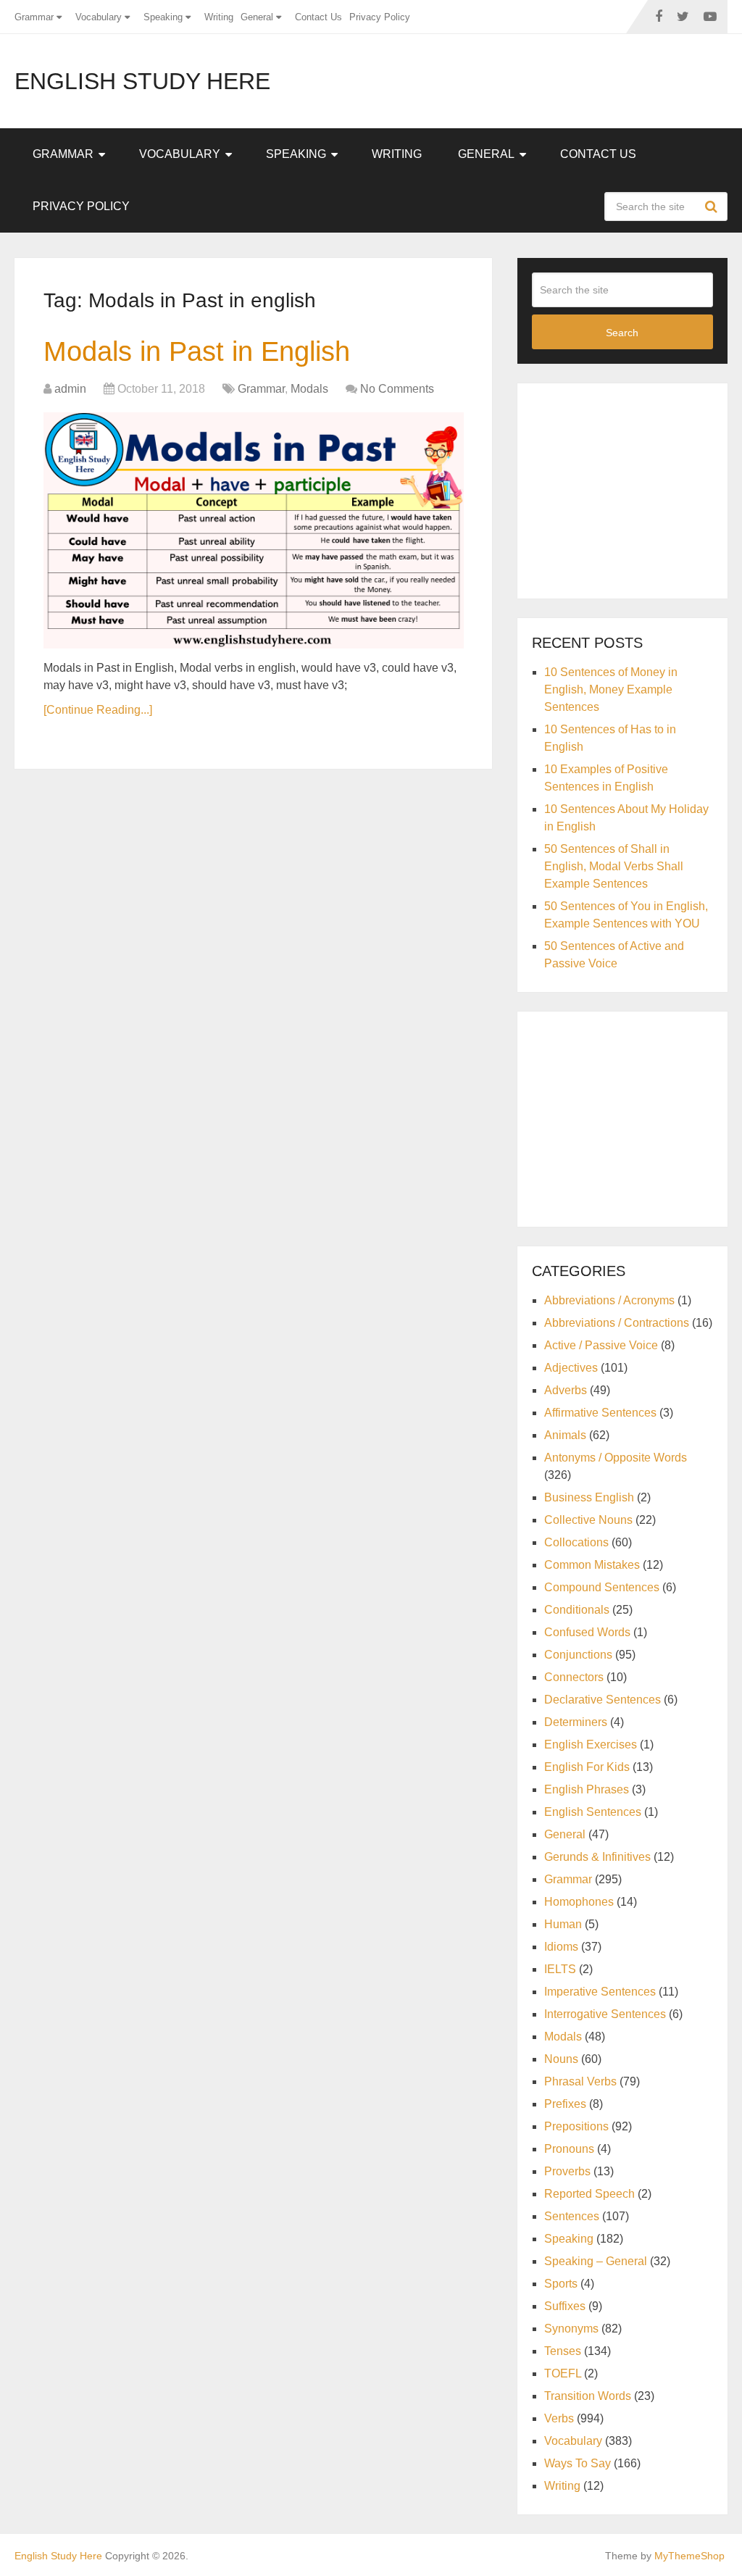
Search (713, 207)
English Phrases (587, 1789)
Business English (589, 1497)
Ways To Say (578, 2463)
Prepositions (576, 2126)
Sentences (572, 2216)
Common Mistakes (592, 1565)
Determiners (576, 1722)
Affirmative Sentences (600, 1413)
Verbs (559, 2418)
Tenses (563, 2351)
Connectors (574, 1677)
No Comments (397, 389)
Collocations (576, 1542)
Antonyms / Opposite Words (616, 1458)
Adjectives (571, 1368)
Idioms (561, 1947)
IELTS (560, 1969)
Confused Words (587, 1632)
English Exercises (591, 1745)
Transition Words (588, 2396)
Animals (565, 1435)
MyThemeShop (689, 2556)
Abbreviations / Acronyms (609, 1300)
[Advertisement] (637, 488)
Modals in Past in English (197, 351)
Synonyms (571, 2329)
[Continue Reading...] (98, 710)
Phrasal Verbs (580, 2081)
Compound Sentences (602, 1587)
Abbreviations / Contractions (617, 1323)
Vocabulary (99, 17)
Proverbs (567, 2171)
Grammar (34, 17)
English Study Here (142, 81)
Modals (309, 389)
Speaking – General (596, 2261)
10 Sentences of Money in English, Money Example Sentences (611, 689)
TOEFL (563, 2373)
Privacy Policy (380, 17)
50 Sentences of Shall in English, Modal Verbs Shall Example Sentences (614, 866)
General (257, 17)
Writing (219, 17)
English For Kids (587, 1767)
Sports (561, 2284)
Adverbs (566, 1390)
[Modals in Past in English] (254, 530)
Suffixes (565, 2306)
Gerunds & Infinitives (597, 1857)
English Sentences (593, 1812)
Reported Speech (589, 2194)
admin (70, 389)
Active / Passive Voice (601, 1345)
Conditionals (577, 1610)
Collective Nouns (588, 1520)
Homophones (579, 1902)
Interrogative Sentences (605, 2014)
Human (563, 1924)
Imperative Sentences (600, 1992)
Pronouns (569, 2149)
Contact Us (318, 17)
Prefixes (565, 2104)
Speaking (163, 17)
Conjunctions (578, 1655)
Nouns (561, 2059)
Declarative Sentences (603, 1700)
